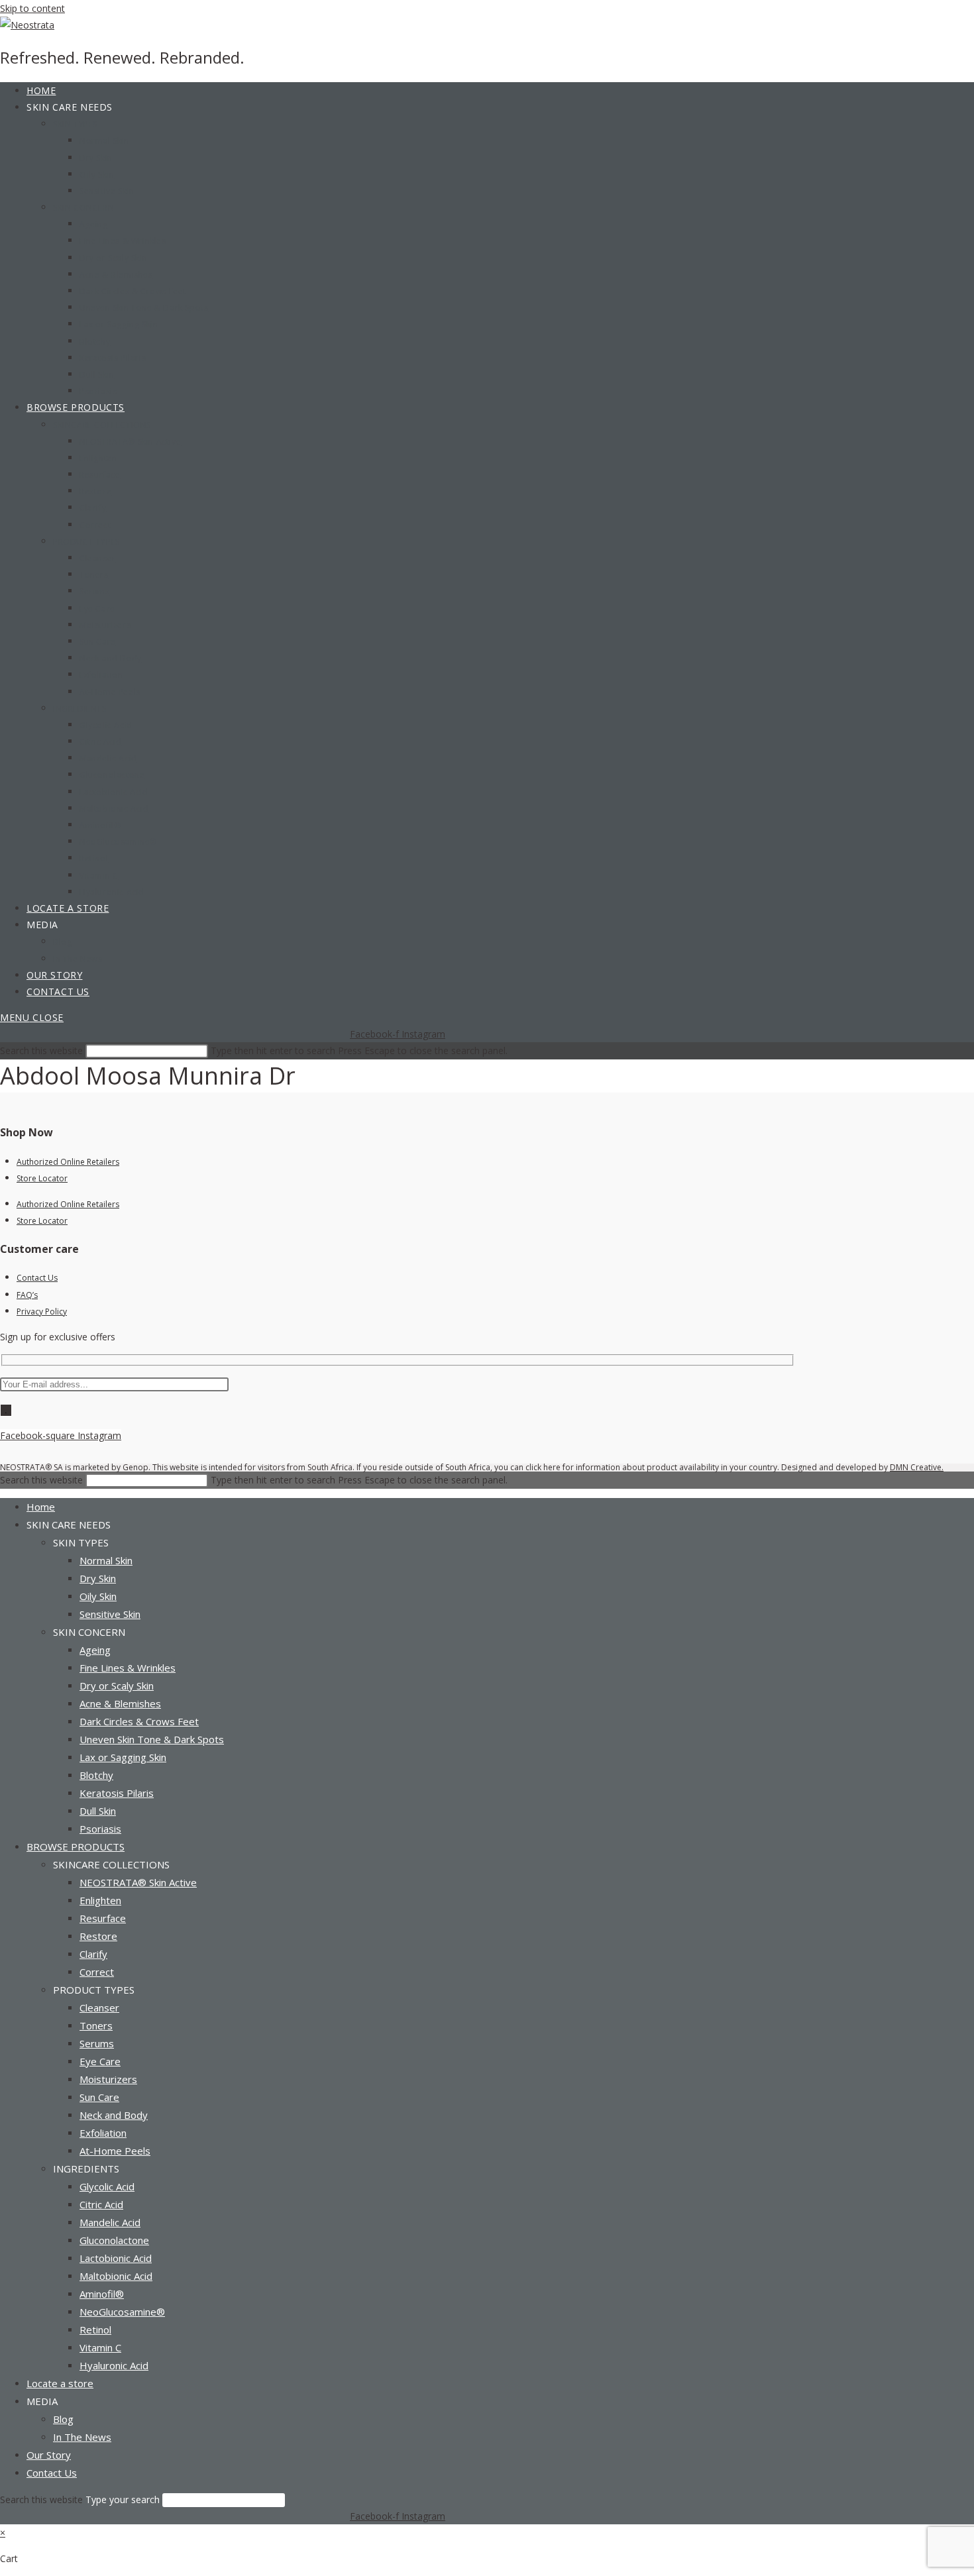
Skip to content (32, 8)
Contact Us (37, 1278)
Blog (63, 2419)
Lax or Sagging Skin (123, 1757)
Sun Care (99, 2097)
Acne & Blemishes (120, 1703)
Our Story (49, 2455)
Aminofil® (102, 2294)
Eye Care (100, 2061)
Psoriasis (100, 1829)
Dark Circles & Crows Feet (139, 1721)
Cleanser (99, 2008)
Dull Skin (98, 1811)
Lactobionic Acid (116, 2258)
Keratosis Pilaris (117, 1793)
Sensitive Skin (110, 1614)
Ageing (95, 1650)
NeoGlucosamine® (122, 2312)
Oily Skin (98, 1596)
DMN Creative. (917, 1467)
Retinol (95, 2330)
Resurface (103, 1918)
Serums (97, 2043)
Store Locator (42, 1178)
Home (41, 1507)
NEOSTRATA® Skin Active (138, 1882)
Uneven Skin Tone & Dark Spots (152, 1739)
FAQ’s (27, 1295)
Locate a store (60, 2383)
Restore (98, 1936)
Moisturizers (108, 2079)
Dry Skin (98, 1578)
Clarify (93, 1954)
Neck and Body (114, 2115)
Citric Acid (101, 2204)
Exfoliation (103, 2133)
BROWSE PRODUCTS (76, 1847)
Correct (97, 1972)
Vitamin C (100, 2347)
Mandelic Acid (110, 2222)
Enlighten (100, 1900)
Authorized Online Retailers (68, 1162)
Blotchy (96, 1775)
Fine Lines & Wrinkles (128, 1668)
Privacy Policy (42, 1312)
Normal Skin (106, 1560)
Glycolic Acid (107, 2186)
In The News (82, 2437)
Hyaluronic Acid (114, 2365)
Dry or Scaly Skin (117, 1686)
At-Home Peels (115, 2151)
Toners (96, 2025)
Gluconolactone (114, 2240)
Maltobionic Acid (116, 2276)
